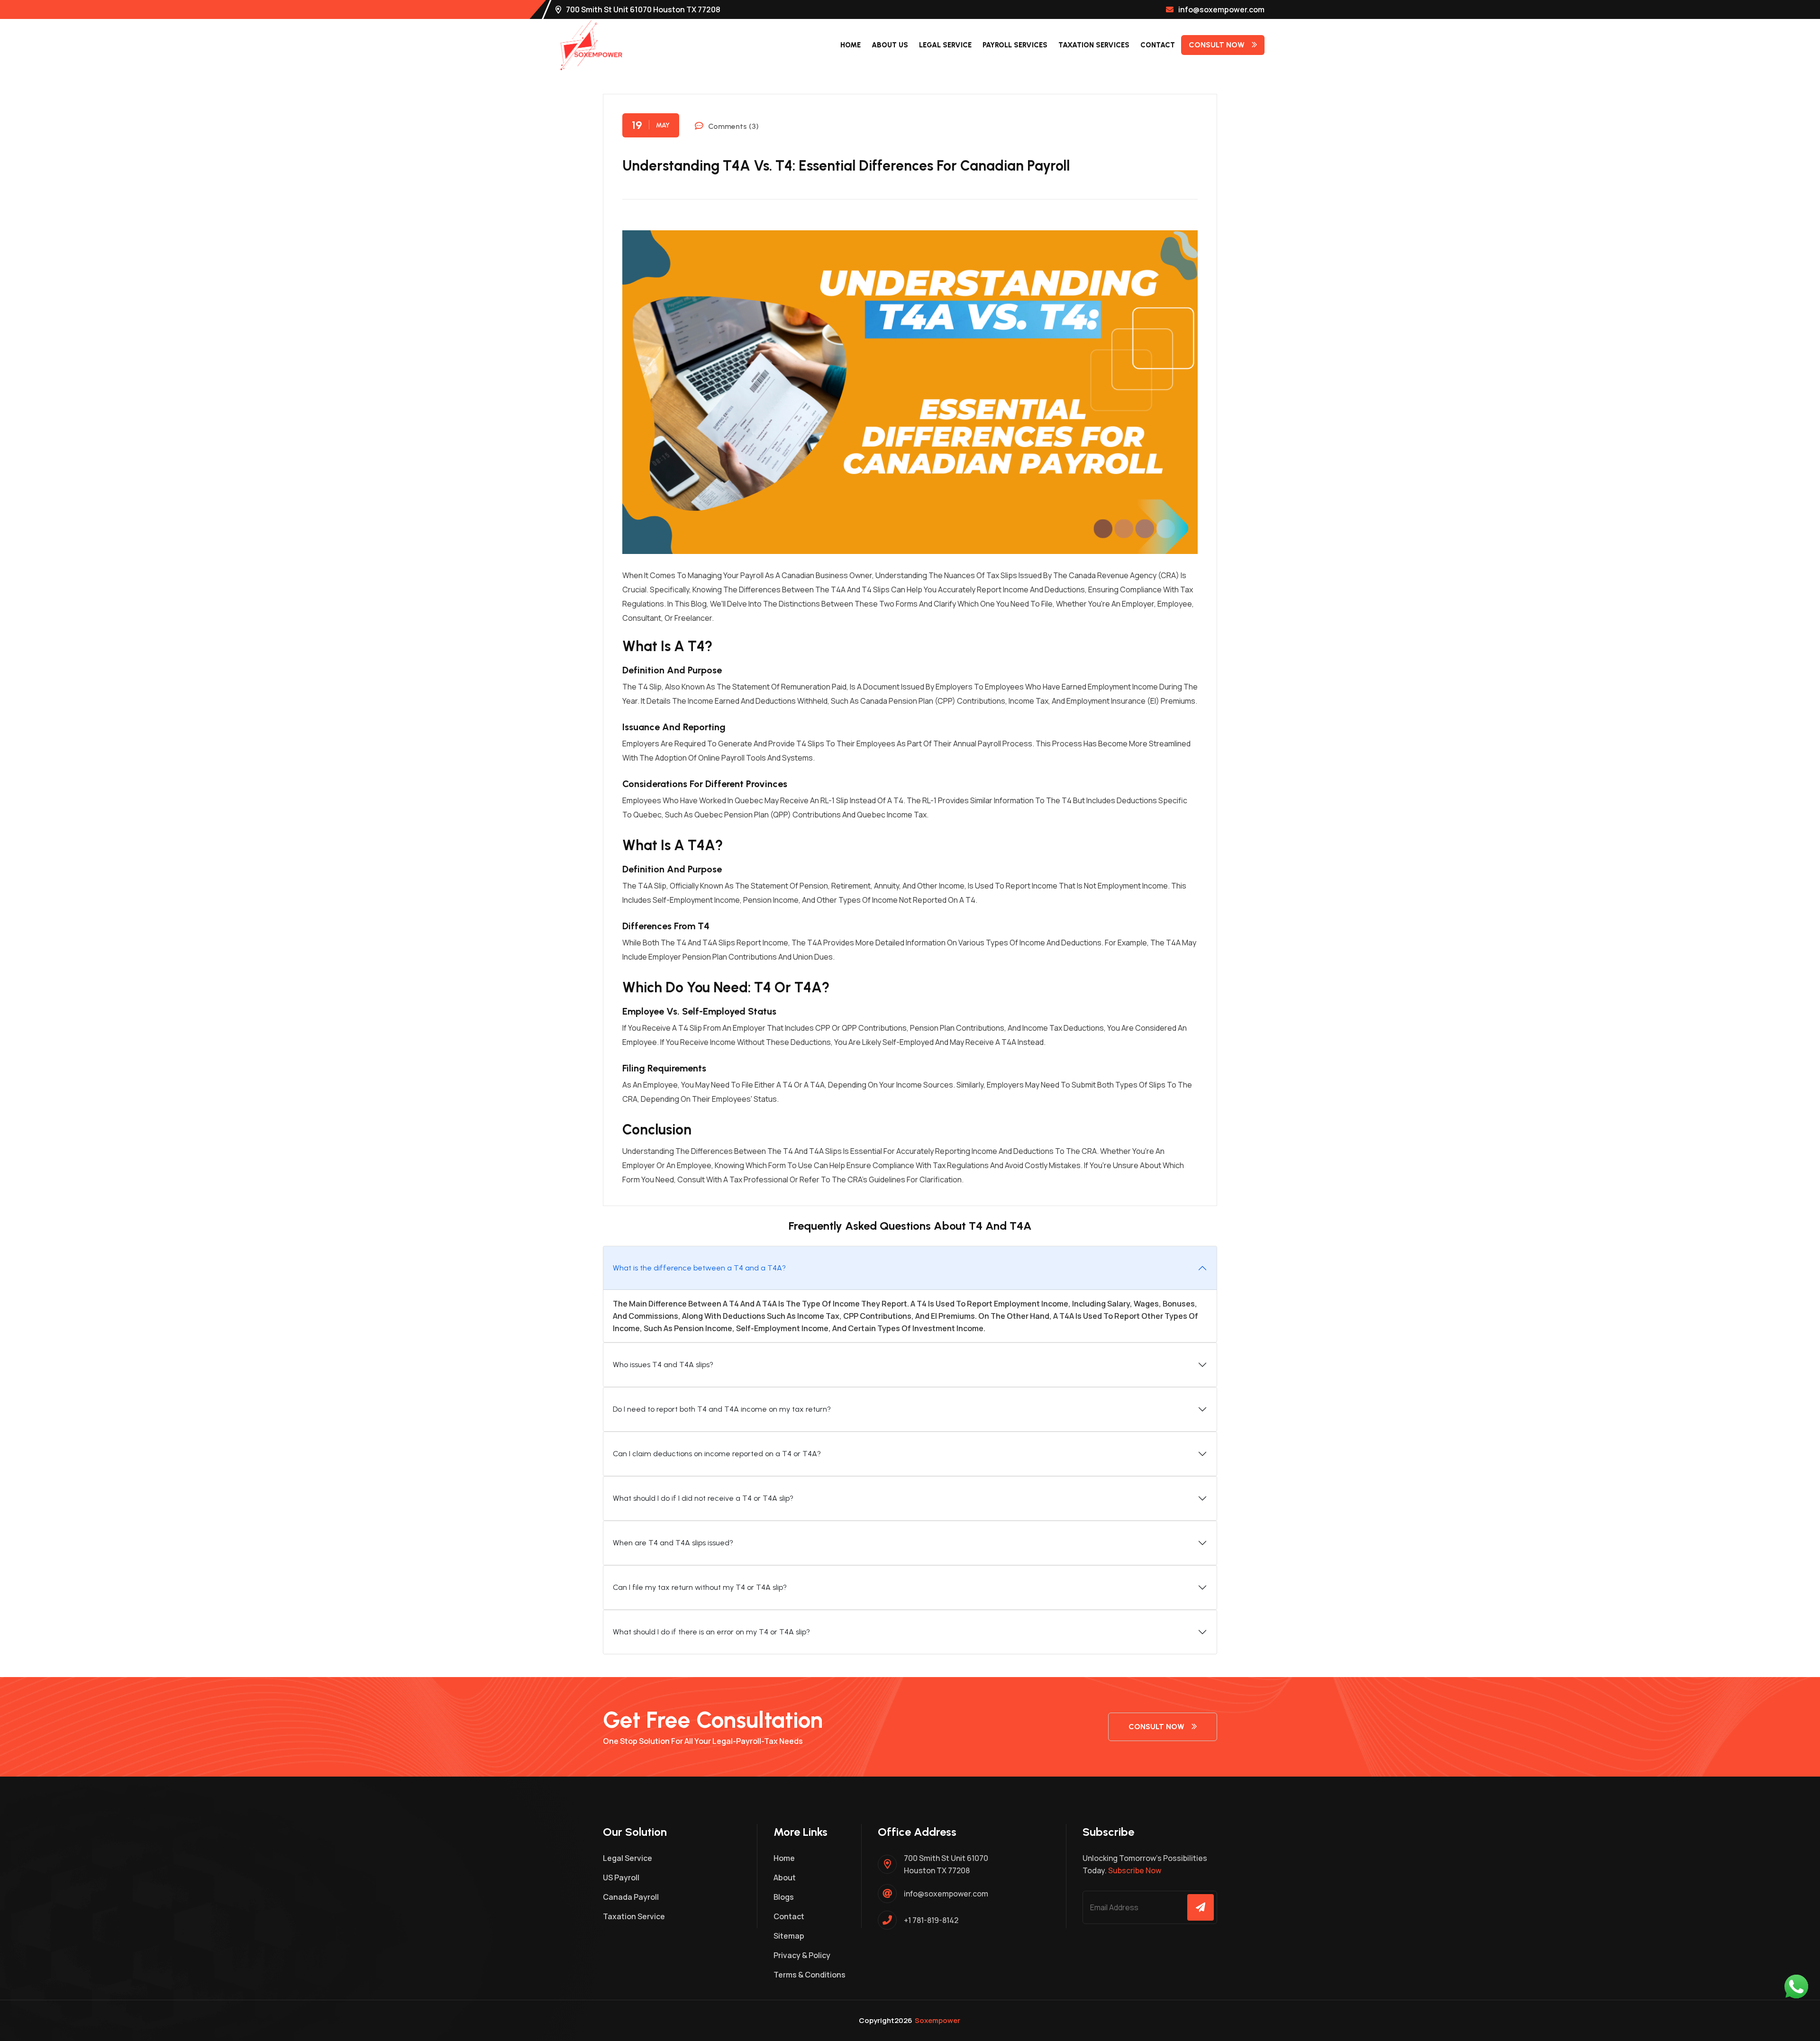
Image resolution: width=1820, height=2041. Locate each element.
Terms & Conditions (810, 1975)
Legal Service (945, 45)
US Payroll (621, 1878)
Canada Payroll (631, 1897)
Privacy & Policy (802, 1955)
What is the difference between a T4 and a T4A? (699, 1268)
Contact (1158, 45)
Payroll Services (1015, 45)
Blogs (784, 1897)
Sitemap (789, 1936)
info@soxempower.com (1221, 9)
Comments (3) (733, 126)
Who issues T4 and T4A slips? (663, 1365)
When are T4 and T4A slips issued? (673, 1543)
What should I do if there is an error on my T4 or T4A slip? (711, 1632)
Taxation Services (1094, 45)
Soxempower (937, 2020)
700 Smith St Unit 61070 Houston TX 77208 (643, 9)
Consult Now (1217, 45)
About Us (890, 45)
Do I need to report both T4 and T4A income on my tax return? (722, 1409)
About (785, 1878)
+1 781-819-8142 (931, 1920)
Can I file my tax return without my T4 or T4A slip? (700, 1587)
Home (851, 45)
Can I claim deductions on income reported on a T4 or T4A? (717, 1454)
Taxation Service (634, 1916)
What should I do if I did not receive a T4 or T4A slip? (703, 1498)
